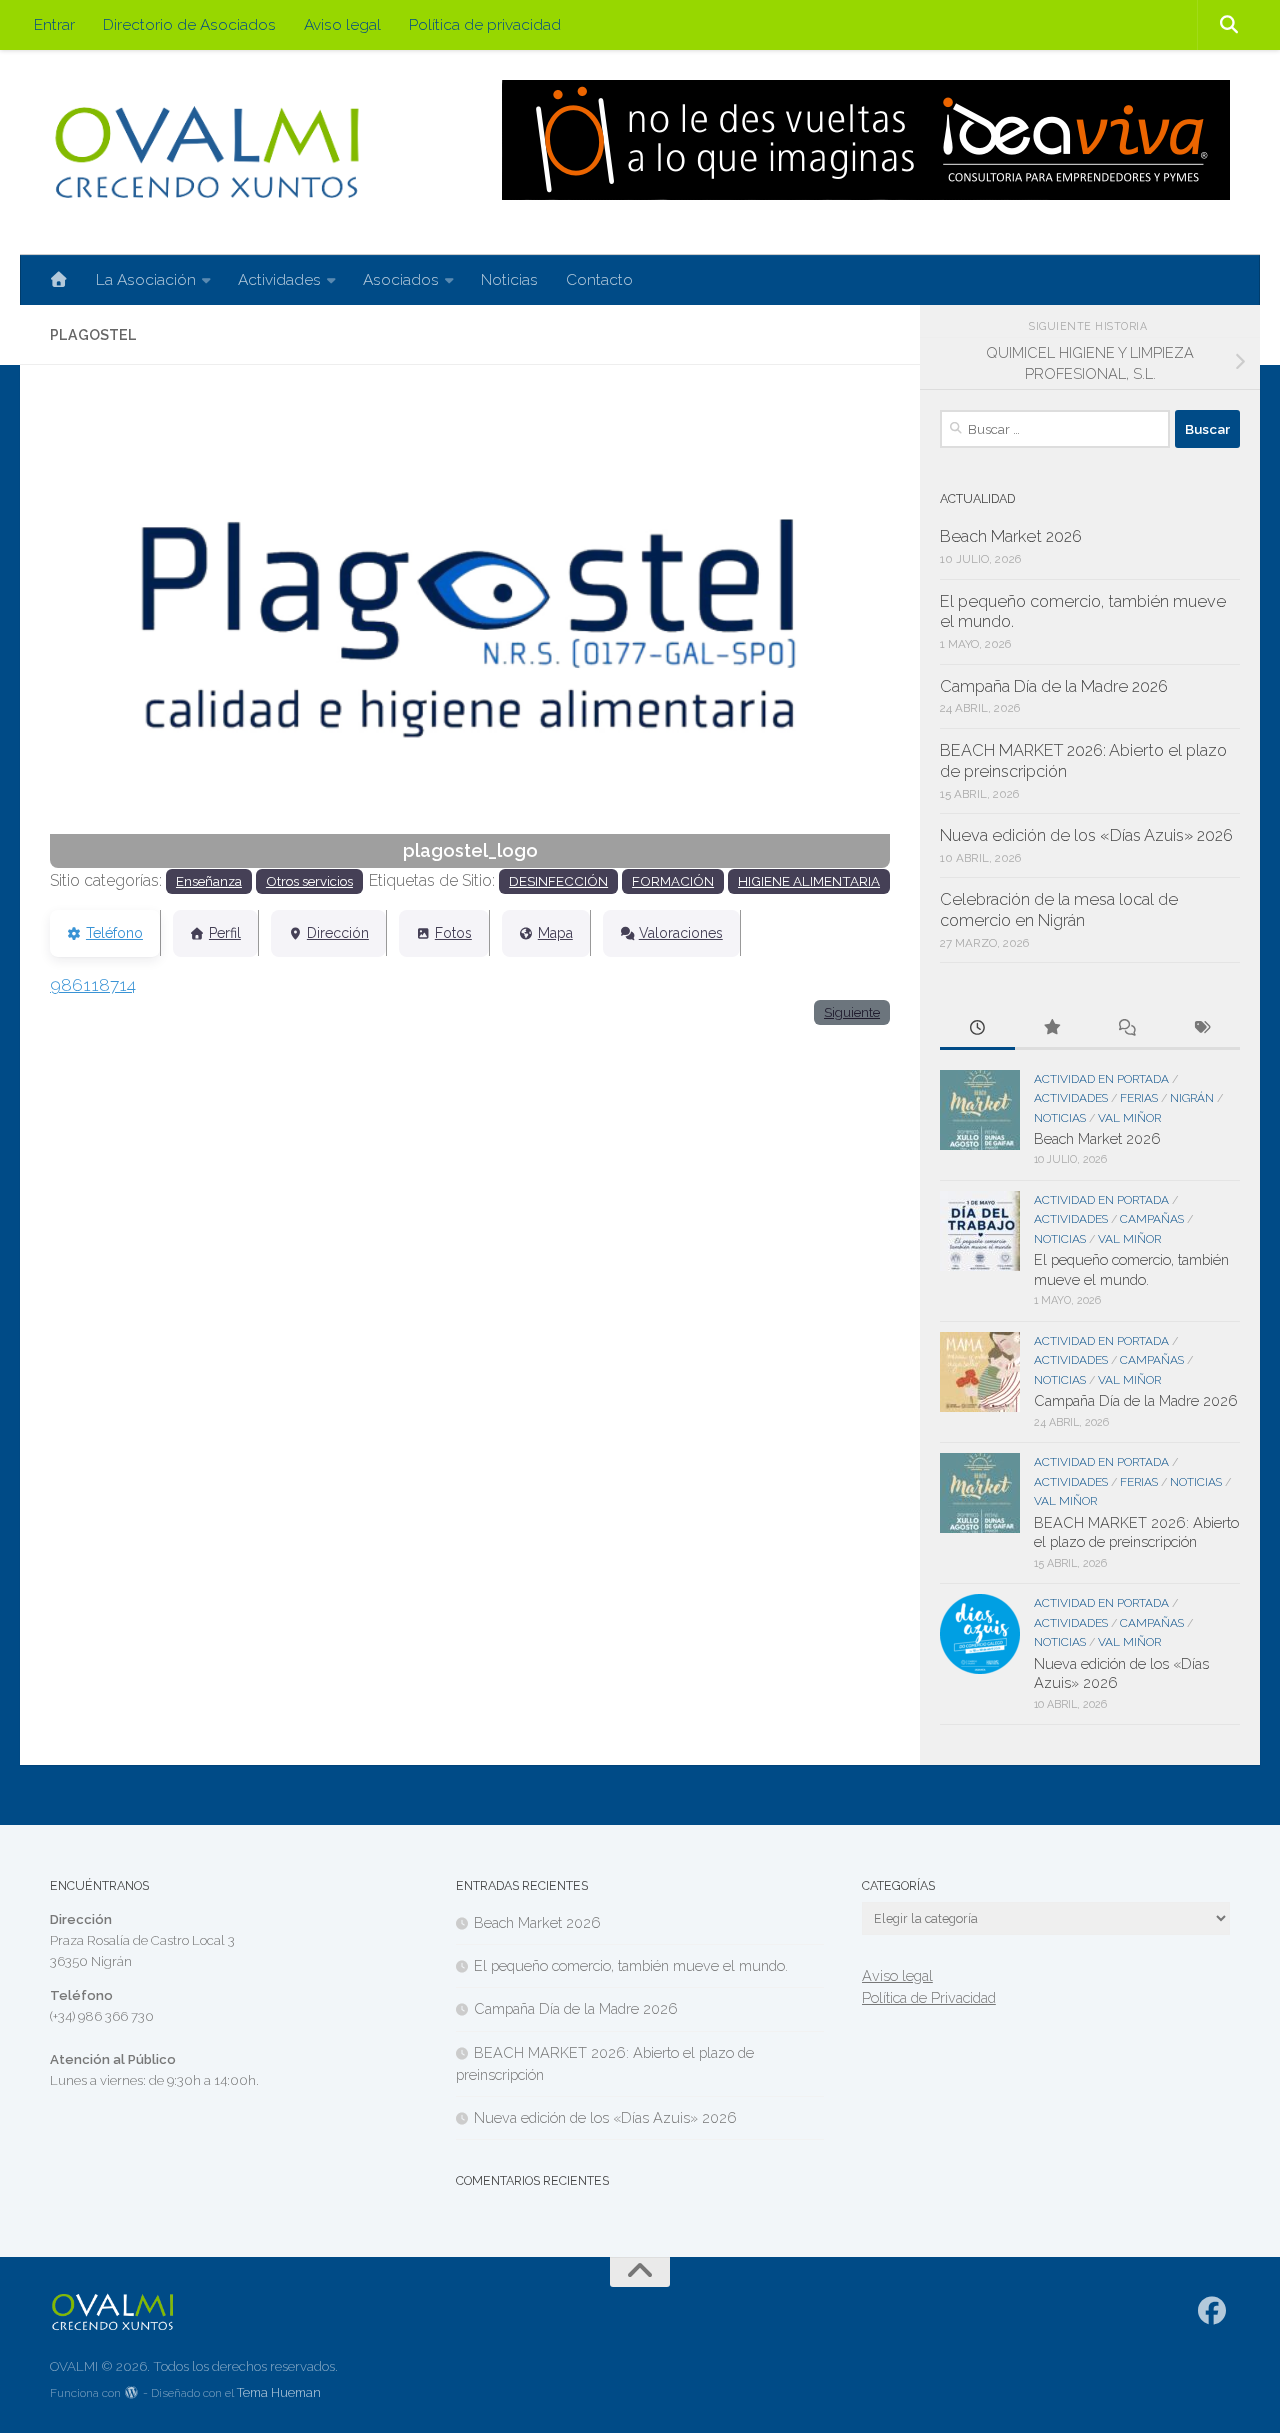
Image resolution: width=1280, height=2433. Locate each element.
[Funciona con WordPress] (132, 2393)
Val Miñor (1129, 1118)
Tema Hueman (279, 2392)
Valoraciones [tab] (681, 933)
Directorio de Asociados (189, 24)
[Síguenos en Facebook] (1212, 2311)
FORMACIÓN (673, 881)
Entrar (54, 24)
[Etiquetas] (1202, 1029)
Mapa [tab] (555, 933)
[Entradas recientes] (977, 1029)
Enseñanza (209, 881)
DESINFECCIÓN (558, 881)
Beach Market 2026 (1011, 536)
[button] (113, 631)
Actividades (279, 279)
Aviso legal (342, 24)
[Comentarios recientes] (1127, 1029)
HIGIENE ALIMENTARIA (809, 881)
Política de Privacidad (929, 1997)
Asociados (401, 279)
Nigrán (1192, 1098)
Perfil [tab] (225, 933)
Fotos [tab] (453, 933)
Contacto (599, 279)
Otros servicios (309, 881)
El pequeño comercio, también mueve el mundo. (631, 1965)
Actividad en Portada (1101, 1079)
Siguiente (852, 1012)
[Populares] (1052, 1029)
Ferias (1139, 1098)
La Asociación (146, 279)
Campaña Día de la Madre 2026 (1054, 686)
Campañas (1152, 1219)
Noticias (509, 279)
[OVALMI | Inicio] (206, 152)
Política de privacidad (485, 24)
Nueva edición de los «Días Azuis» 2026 (1086, 835)
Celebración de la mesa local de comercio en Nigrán (1059, 910)
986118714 (93, 985)
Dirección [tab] (338, 933)
